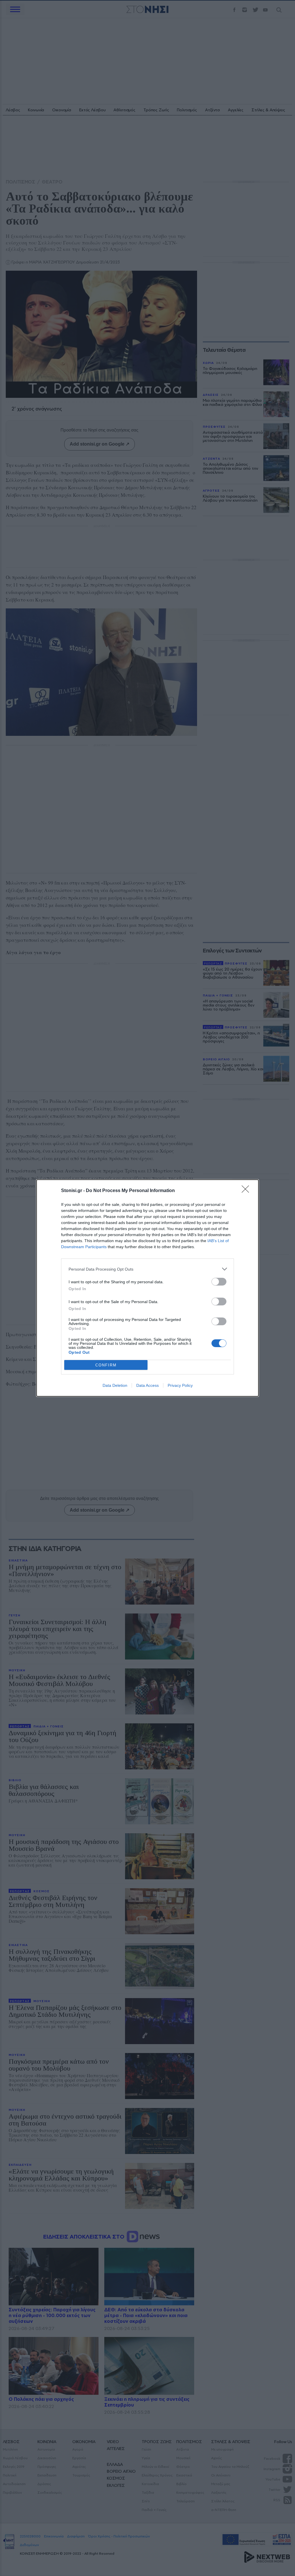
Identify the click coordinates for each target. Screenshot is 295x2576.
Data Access (147, 1385)
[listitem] (147, 1269)
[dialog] (147, 1288)
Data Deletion (115, 1385)
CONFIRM (106, 1365)
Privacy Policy (180, 1385)
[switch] (219, 1282)
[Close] (247, 1191)
